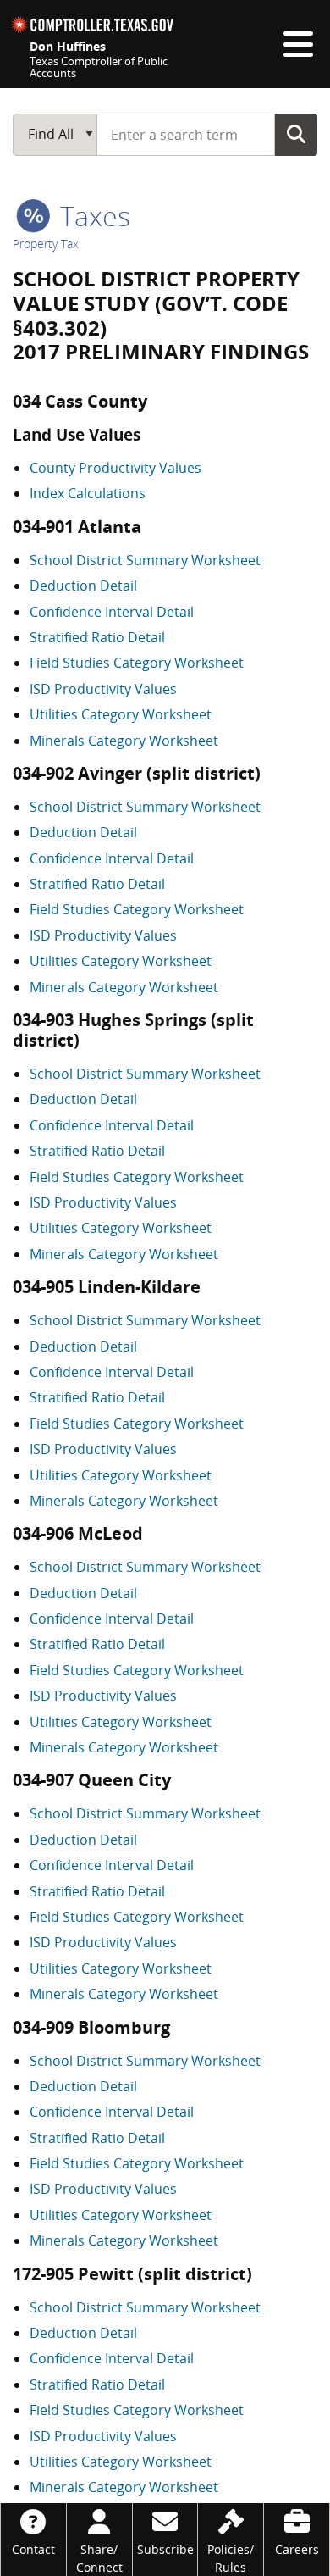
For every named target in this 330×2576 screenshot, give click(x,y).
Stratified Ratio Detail (97, 637)
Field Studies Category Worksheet (137, 663)
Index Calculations (88, 493)
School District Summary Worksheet (145, 560)
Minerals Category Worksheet (124, 741)
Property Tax (46, 244)
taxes (92, 216)
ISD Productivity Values (103, 689)
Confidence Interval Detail (112, 612)
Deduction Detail (83, 586)
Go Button (296, 134)
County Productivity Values (115, 468)
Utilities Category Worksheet (121, 714)
